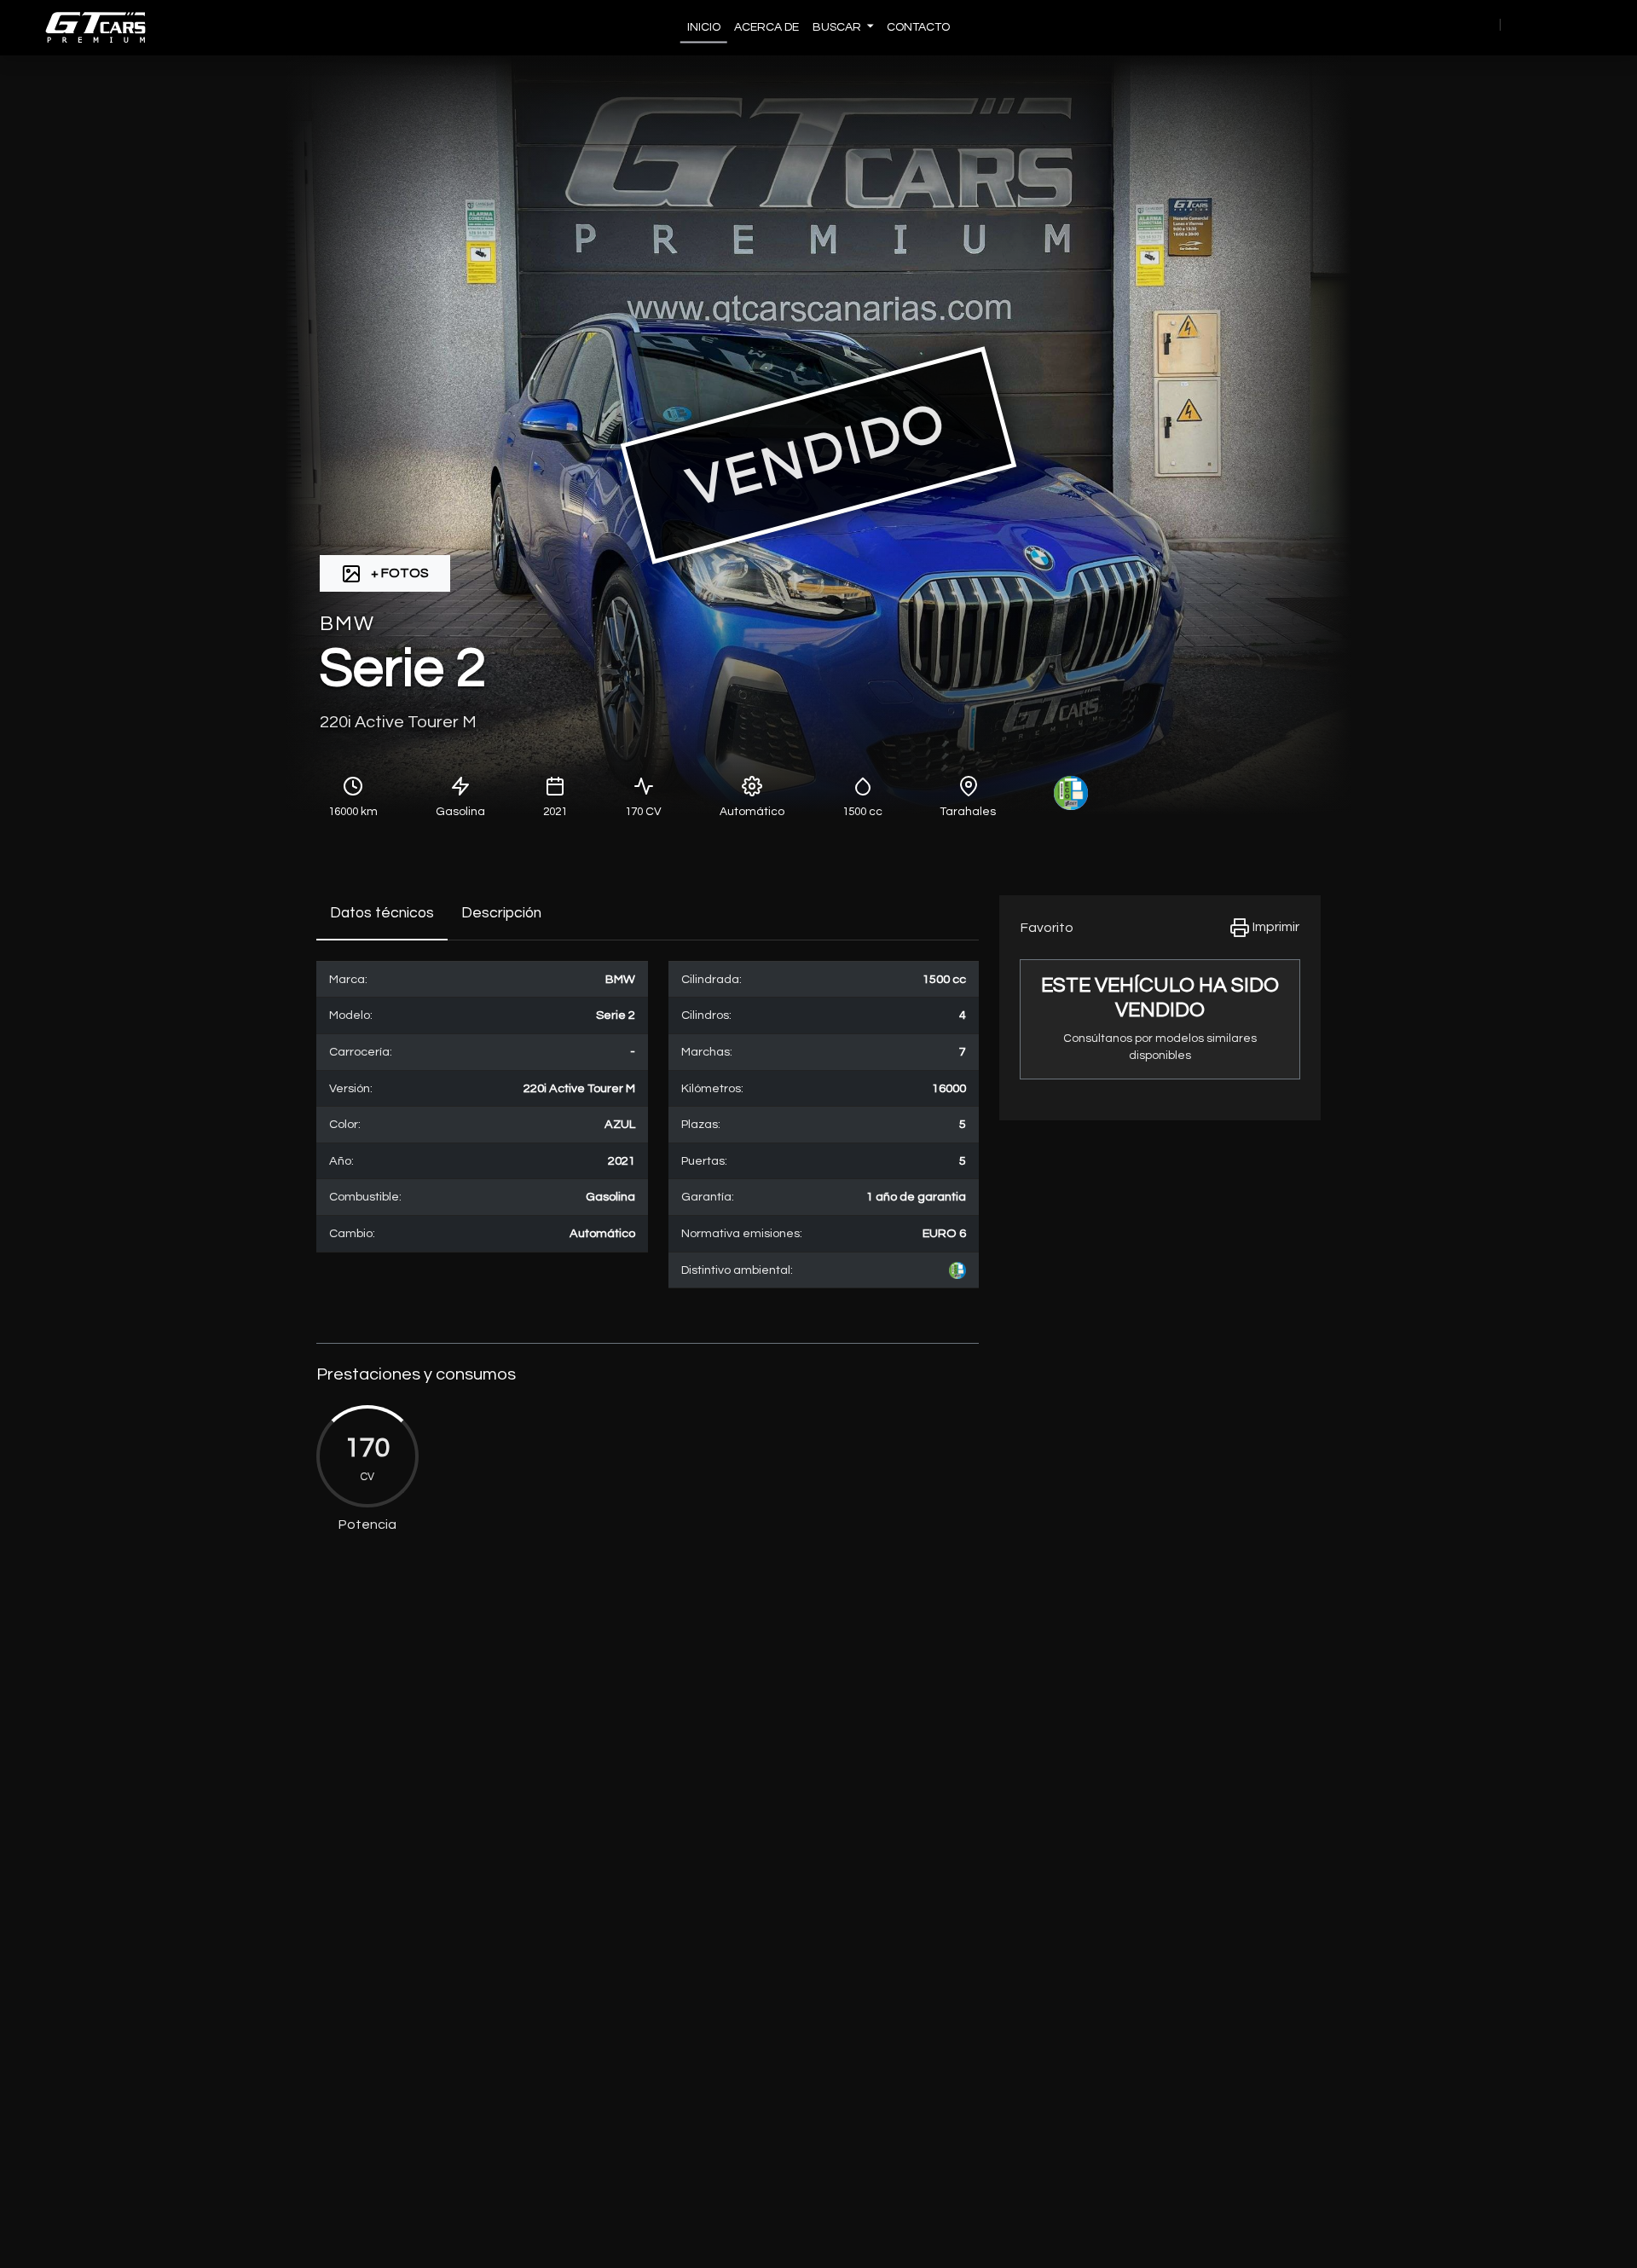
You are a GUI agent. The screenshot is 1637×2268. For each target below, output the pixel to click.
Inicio (704, 27)
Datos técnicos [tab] (382, 913)
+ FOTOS (399, 573)
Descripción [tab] (501, 913)
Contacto (918, 27)
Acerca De (766, 27)
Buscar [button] (838, 27)
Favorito (1047, 928)
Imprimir (1275, 927)
